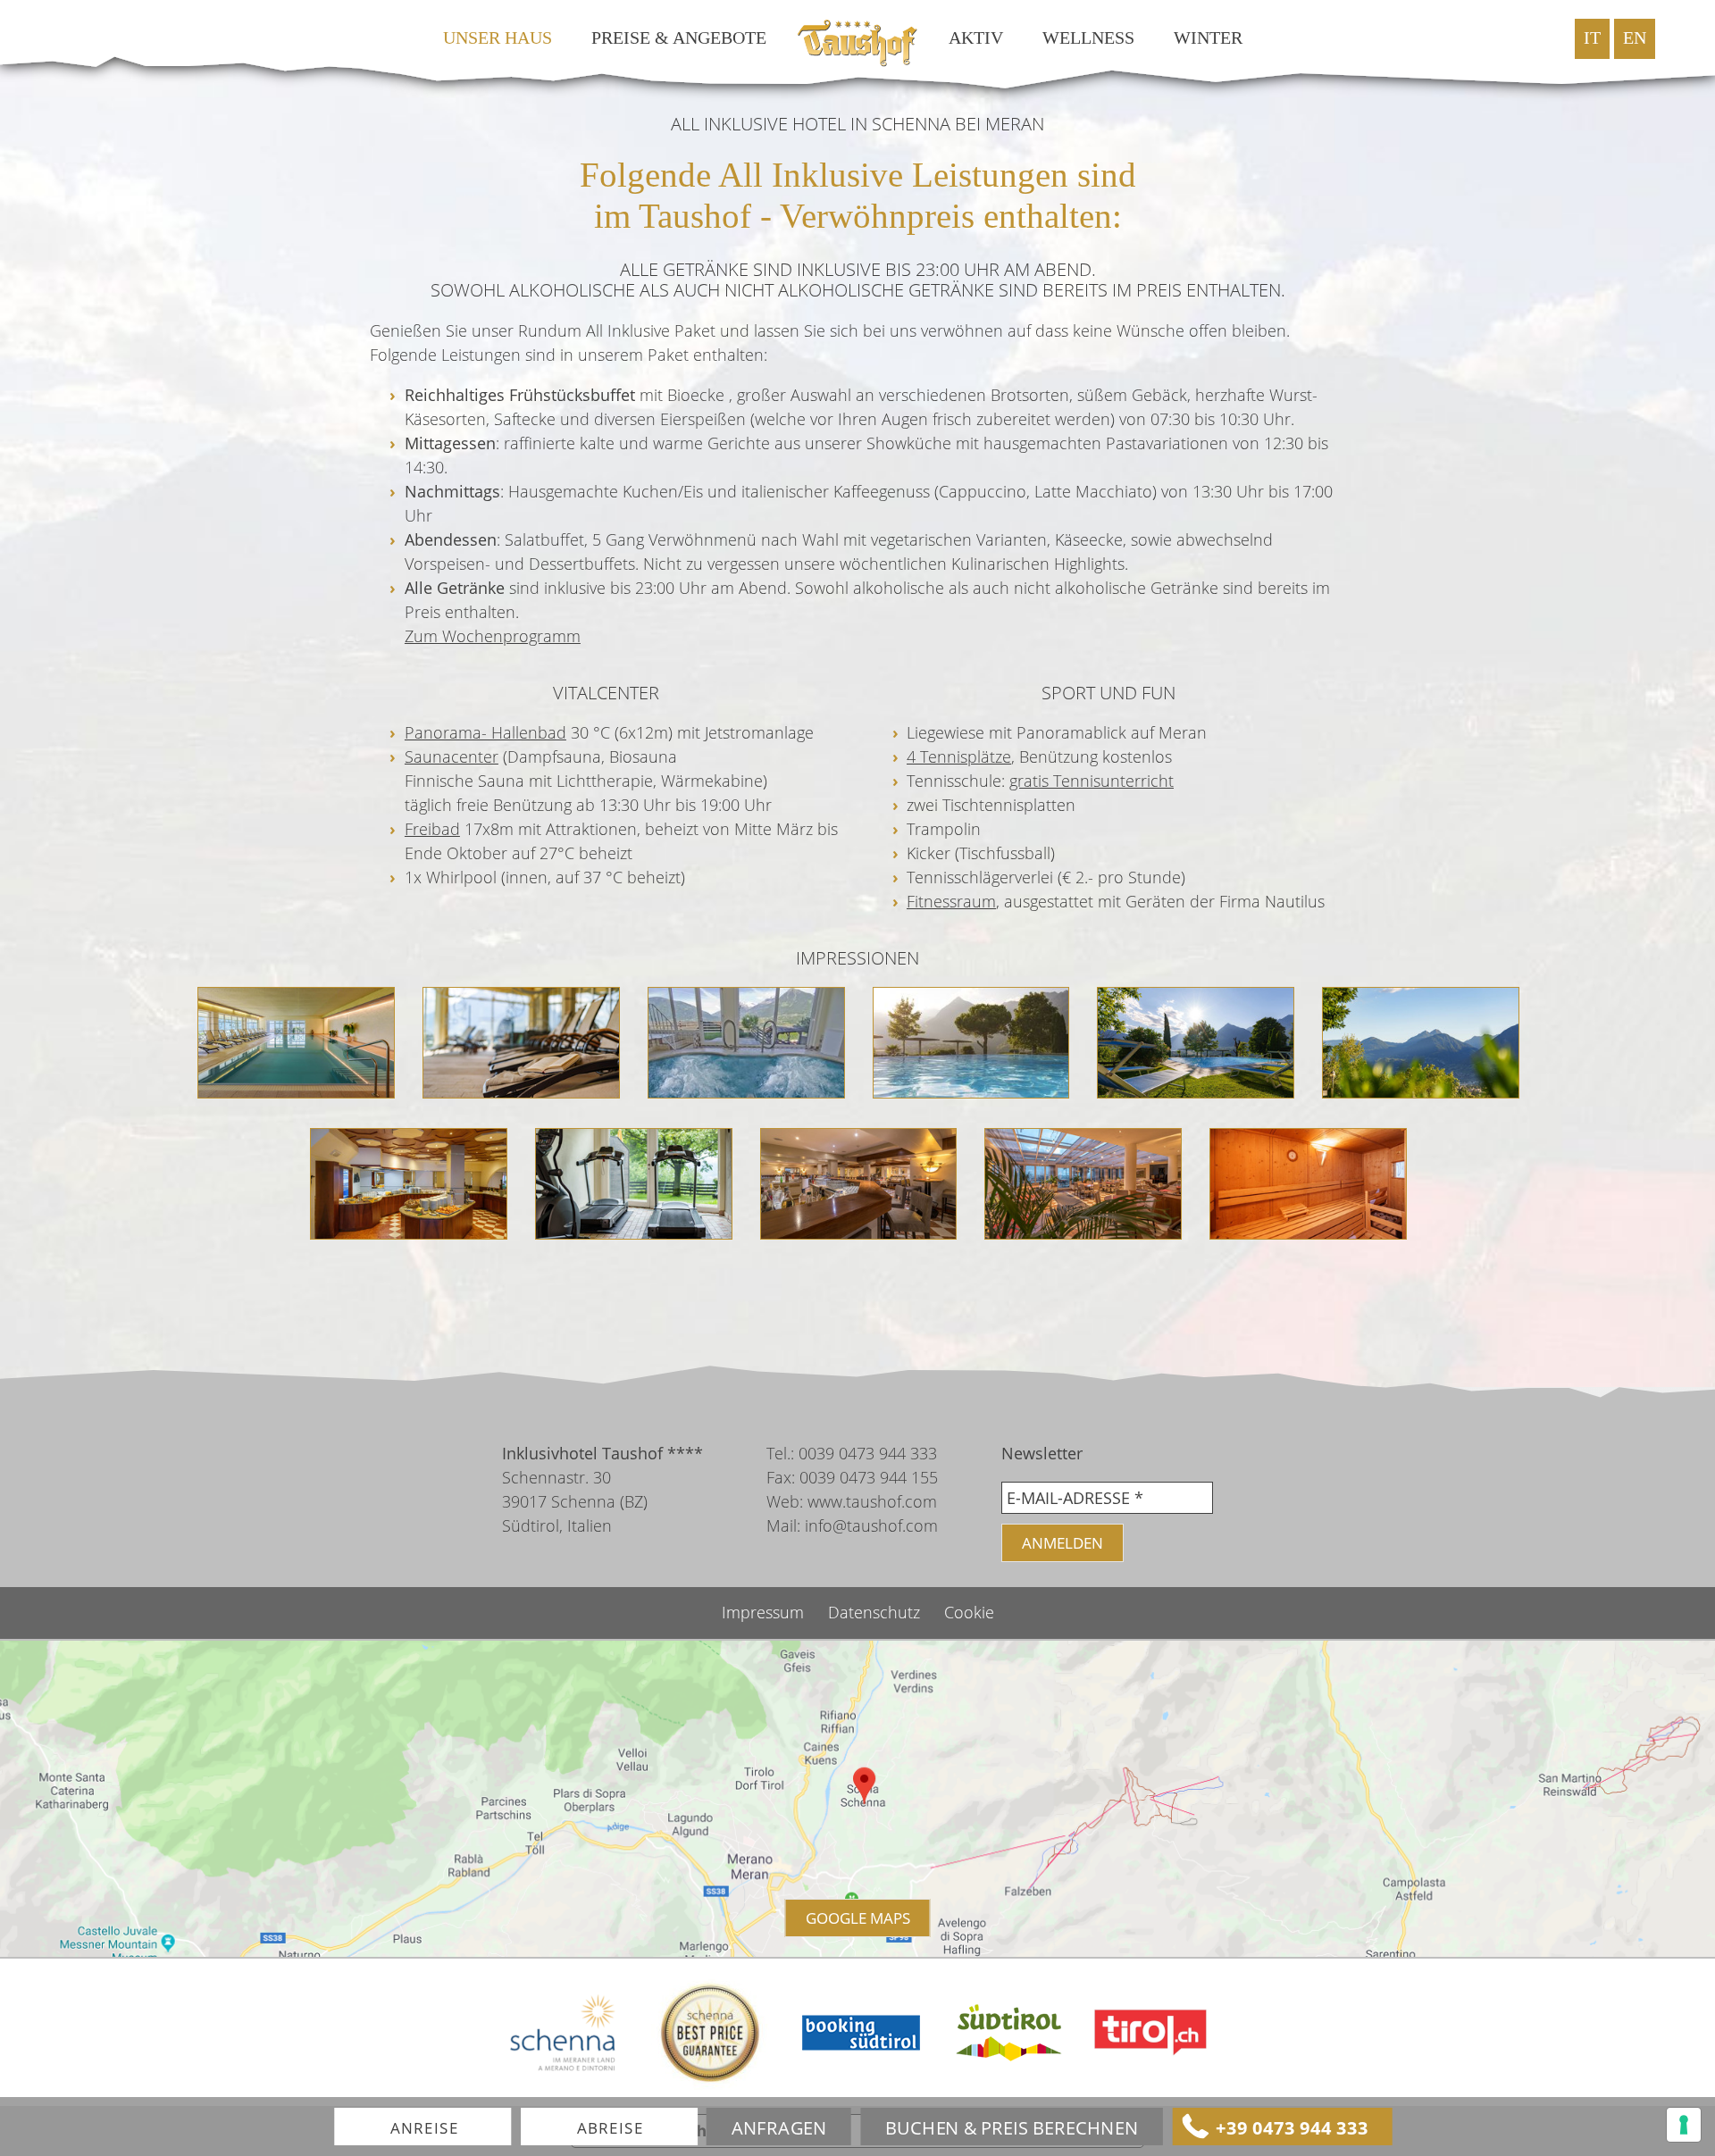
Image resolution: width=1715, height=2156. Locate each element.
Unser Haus (498, 38)
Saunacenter (452, 756)
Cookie (969, 1612)
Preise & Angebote (679, 38)
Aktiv (976, 38)
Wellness (1088, 38)
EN (1635, 38)
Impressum (765, 1612)
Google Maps (858, 1918)
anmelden (1062, 1543)
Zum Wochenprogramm (493, 636)
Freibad (432, 829)
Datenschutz (876, 1612)
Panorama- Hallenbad (485, 732)
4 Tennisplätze (959, 756)
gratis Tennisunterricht (1092, 781)
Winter (1208, 38)
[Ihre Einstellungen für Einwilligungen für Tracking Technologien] (1684, 2125)
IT (1592, 38)
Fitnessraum (951, 901)
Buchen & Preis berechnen (1012, 2127)
